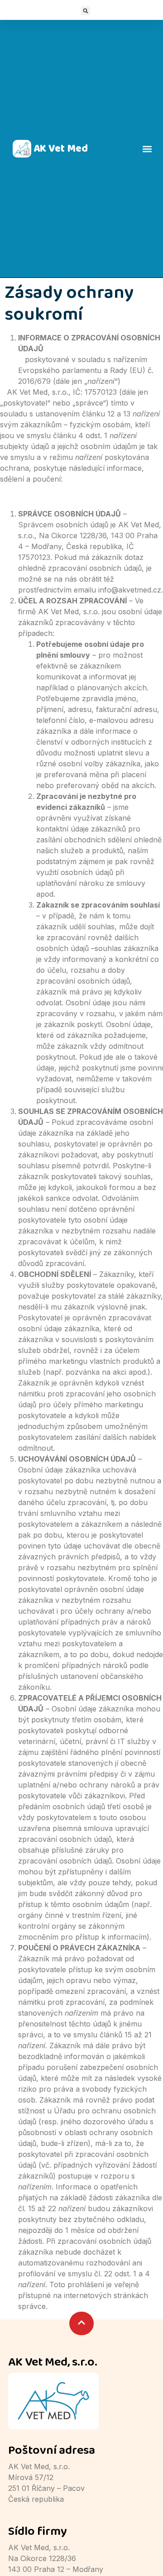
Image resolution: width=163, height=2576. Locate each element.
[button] (86, 11)
